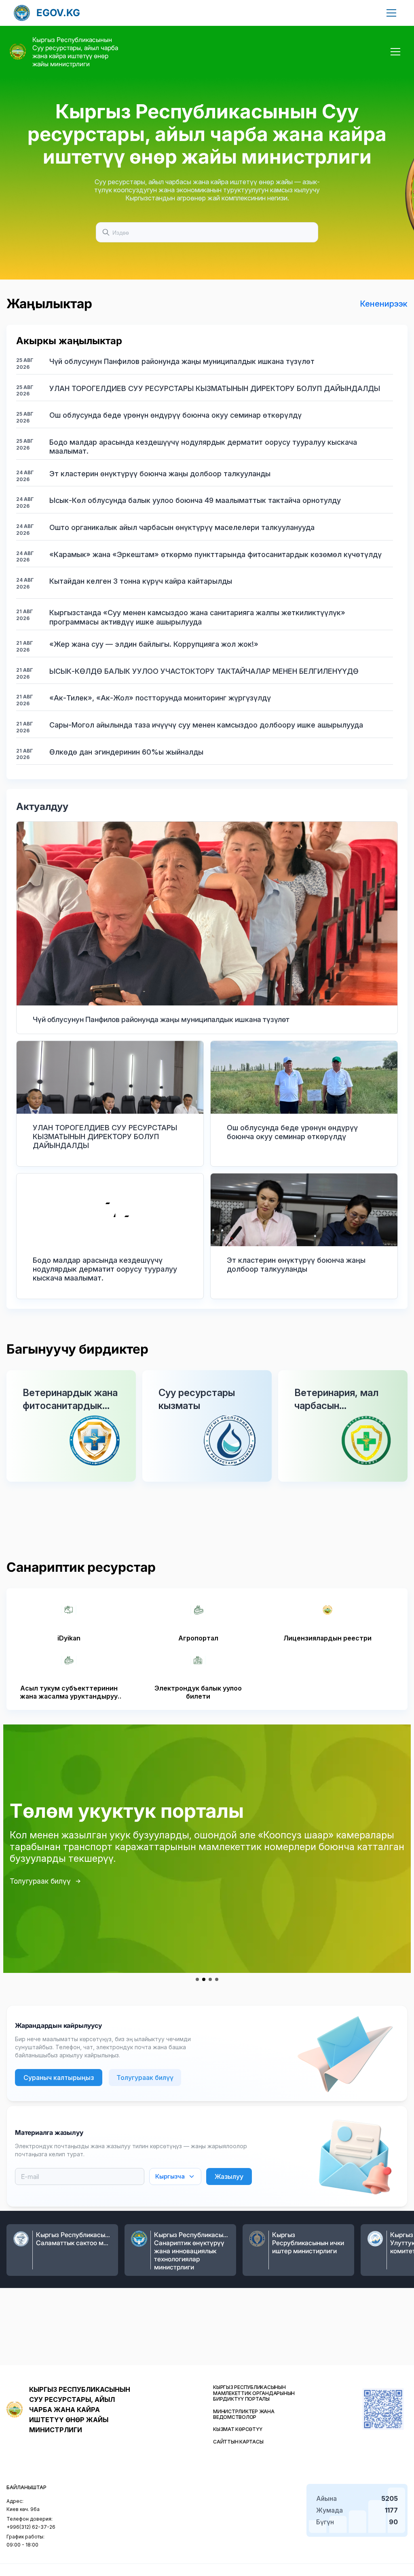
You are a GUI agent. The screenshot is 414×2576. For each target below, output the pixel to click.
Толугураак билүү (40, 1881)
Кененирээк (384, 304)
